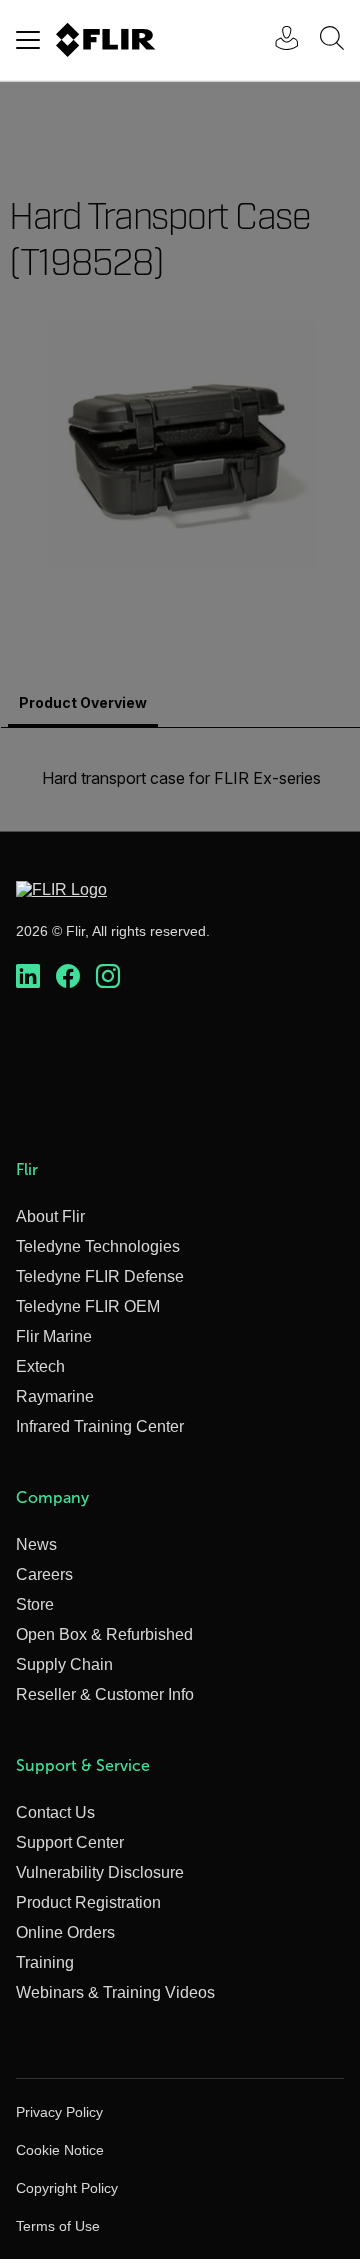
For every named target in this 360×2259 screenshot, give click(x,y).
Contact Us (55, 1812)
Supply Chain (64, 1664)
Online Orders (65, 1932)
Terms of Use (58, 2226)
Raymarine (55, 1396)
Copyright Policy (67, 2188)
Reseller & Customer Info (105, 1694)
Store (35, 1604)
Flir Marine (54, 1336)
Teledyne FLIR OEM (88, 1306)
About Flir (50, 1216)
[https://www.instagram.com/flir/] (108, 977)
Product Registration (88, 1902)
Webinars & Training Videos (115, 1992)
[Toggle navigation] (28, 40)
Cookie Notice (60, 2150)
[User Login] (276, 40)
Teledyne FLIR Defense (100, 1276)
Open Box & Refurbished (104, 1634)
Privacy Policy (59, 2112)
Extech (40, 1366)
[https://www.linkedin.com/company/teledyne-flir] (28, 977)
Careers (44, 1574)
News (36, 1544)
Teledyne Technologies (98, 1246)
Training (45, 1962)
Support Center (70, 1842)
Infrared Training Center (100, 1426)
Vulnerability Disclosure (100, 1872)
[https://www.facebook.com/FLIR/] (68, 977)
